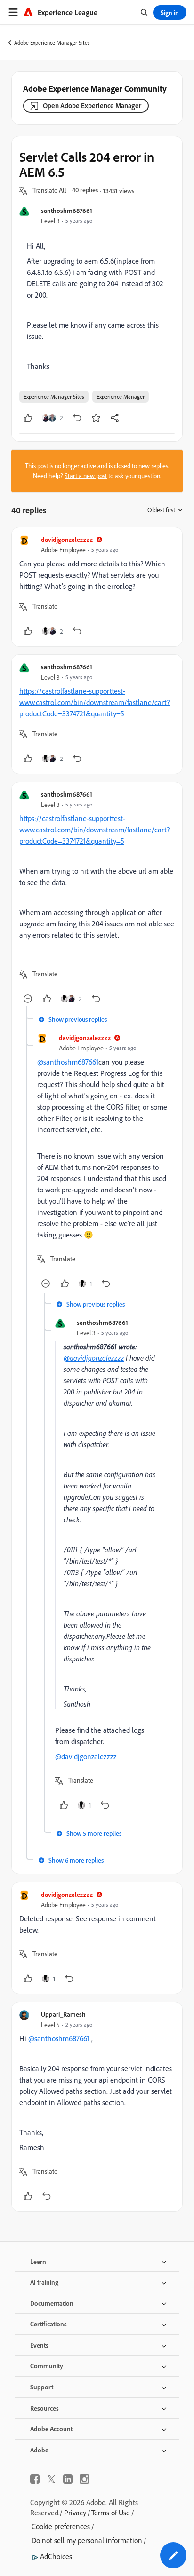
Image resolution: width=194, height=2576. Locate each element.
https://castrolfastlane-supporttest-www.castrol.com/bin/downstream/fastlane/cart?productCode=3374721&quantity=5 (94, 702)
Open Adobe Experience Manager (92, 106)
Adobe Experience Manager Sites (52, 43)
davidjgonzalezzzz (67, 539)
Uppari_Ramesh (63, 2014)
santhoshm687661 (67, 210)
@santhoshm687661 (68, 1062)
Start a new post (86, 476)
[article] (97, 587)
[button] (49, 191)
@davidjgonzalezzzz (94, 1358)
